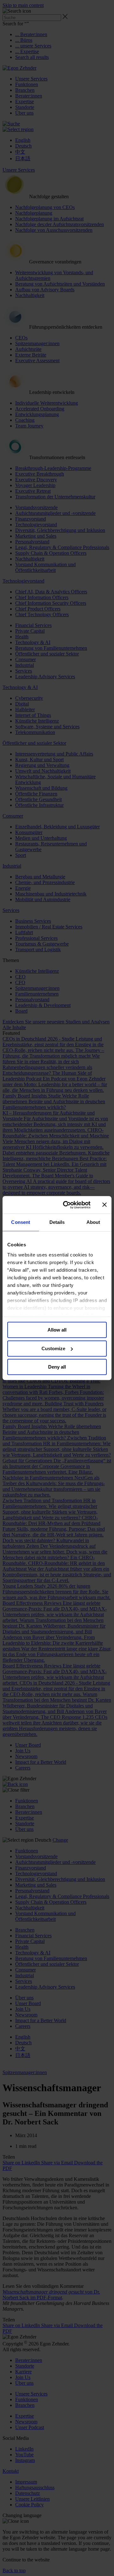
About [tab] (93, 1222)
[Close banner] (104, 1205)
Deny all (57, 1367)
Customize (53, 1348)
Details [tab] (57, 1222)
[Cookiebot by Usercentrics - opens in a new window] (67, 1205)
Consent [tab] (21, 1222)
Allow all (57, 1330)
